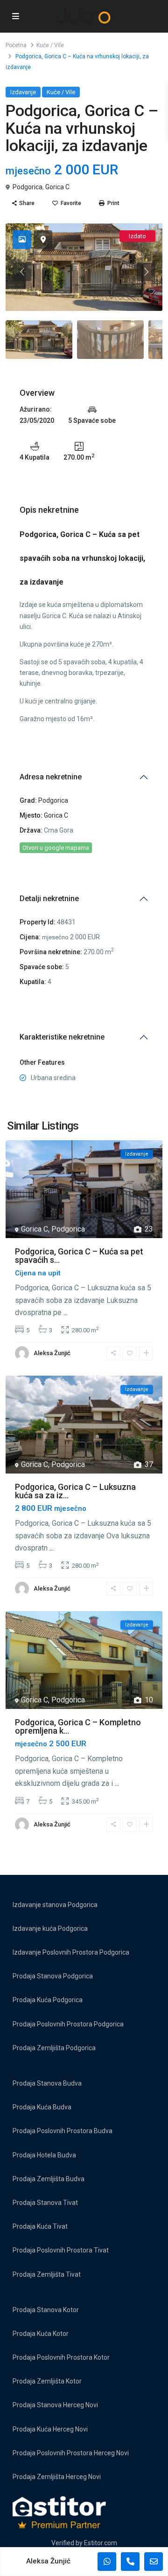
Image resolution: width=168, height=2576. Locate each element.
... (66, 1312)
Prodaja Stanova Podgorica (53, 1976)
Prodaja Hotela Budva (44, 2155)
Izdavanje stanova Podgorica (55, 1905)
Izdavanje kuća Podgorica (50, 1929)
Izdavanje (23, 92)
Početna (16, 45)
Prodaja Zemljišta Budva (49, 2179)
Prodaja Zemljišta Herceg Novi (57, 2477)
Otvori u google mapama (56, 848)
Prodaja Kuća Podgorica (48, 2000)
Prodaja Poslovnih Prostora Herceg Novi (71, 2453)
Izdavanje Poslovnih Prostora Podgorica (71, 1952)
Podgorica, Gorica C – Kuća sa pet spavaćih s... (79, 1256)
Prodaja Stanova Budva (47, 2083)
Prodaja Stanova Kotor (46, 2310)
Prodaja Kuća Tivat (40, 2226)
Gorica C (57, 187)
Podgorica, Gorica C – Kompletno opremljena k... (78, 1726)
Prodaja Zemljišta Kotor (47, 2381)
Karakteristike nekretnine (62, 1037)
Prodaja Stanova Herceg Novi (55, 2405)
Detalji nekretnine (49, 899)
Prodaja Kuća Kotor (41, 2334)
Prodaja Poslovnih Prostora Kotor (61, 2357)
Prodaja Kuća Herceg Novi (50, 2429)
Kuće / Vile (50, 45)
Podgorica (28, 187)
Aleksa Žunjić (52, 1353)
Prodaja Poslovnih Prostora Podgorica (68, 2024)
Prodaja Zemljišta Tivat (47, 2274)
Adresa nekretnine (51, 777)
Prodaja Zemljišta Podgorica (54, 2048)
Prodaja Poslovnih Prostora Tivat (61, 2250)
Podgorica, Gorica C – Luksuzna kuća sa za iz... (75, 1491)
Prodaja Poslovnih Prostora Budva (63, 2131)
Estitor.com (101, 2543)
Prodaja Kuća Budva (42, 2107)
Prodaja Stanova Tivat (45, 2203)
